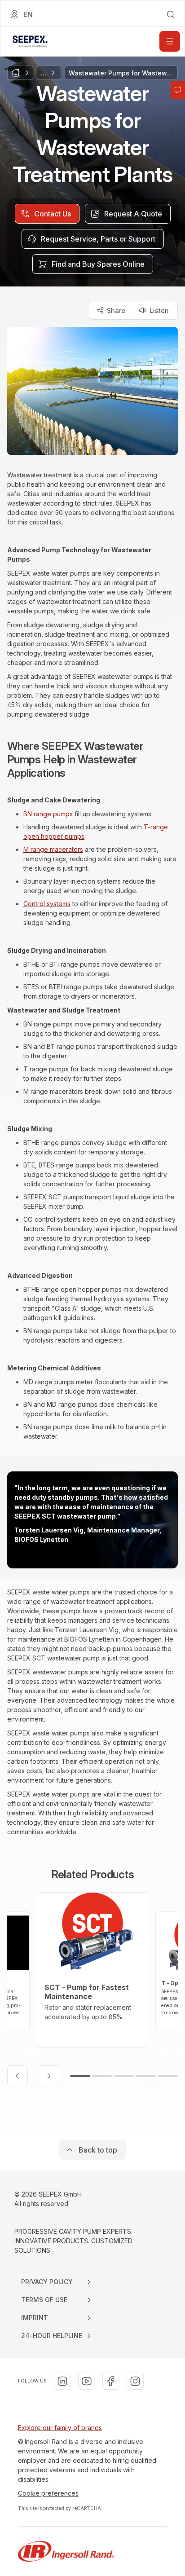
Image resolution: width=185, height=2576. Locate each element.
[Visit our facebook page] (111, 2381)
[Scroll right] (49, 2076)
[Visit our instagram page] (135, 2381)
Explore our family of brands (60, 2428)
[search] (171, 14)
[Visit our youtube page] (87, 2381)
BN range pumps (48, 814)
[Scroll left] (18, 2076)
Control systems (47, 904)
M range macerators (53, 849)
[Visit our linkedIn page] (62, 2381)
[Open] (170, 41)
